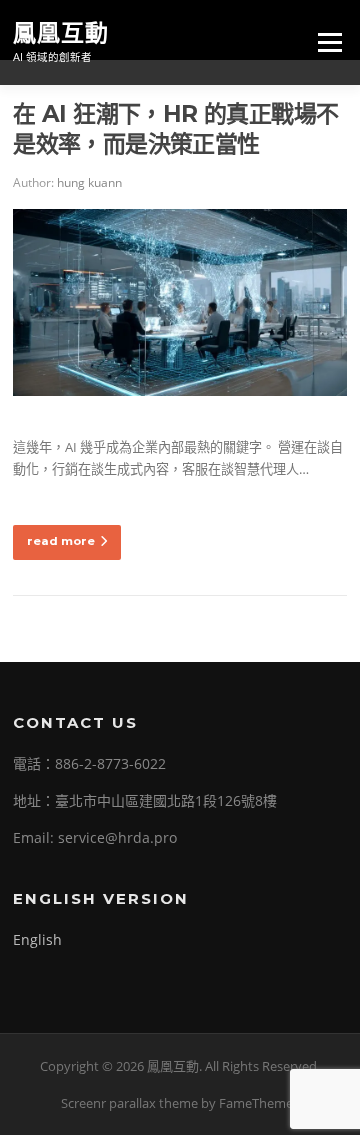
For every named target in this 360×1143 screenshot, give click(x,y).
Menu (329, 42)
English (37, 939)
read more (61, 541)
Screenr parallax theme (129, 1103)
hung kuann (89, 182)
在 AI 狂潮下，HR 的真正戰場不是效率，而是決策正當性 (175, 129)
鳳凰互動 (61, 32)
